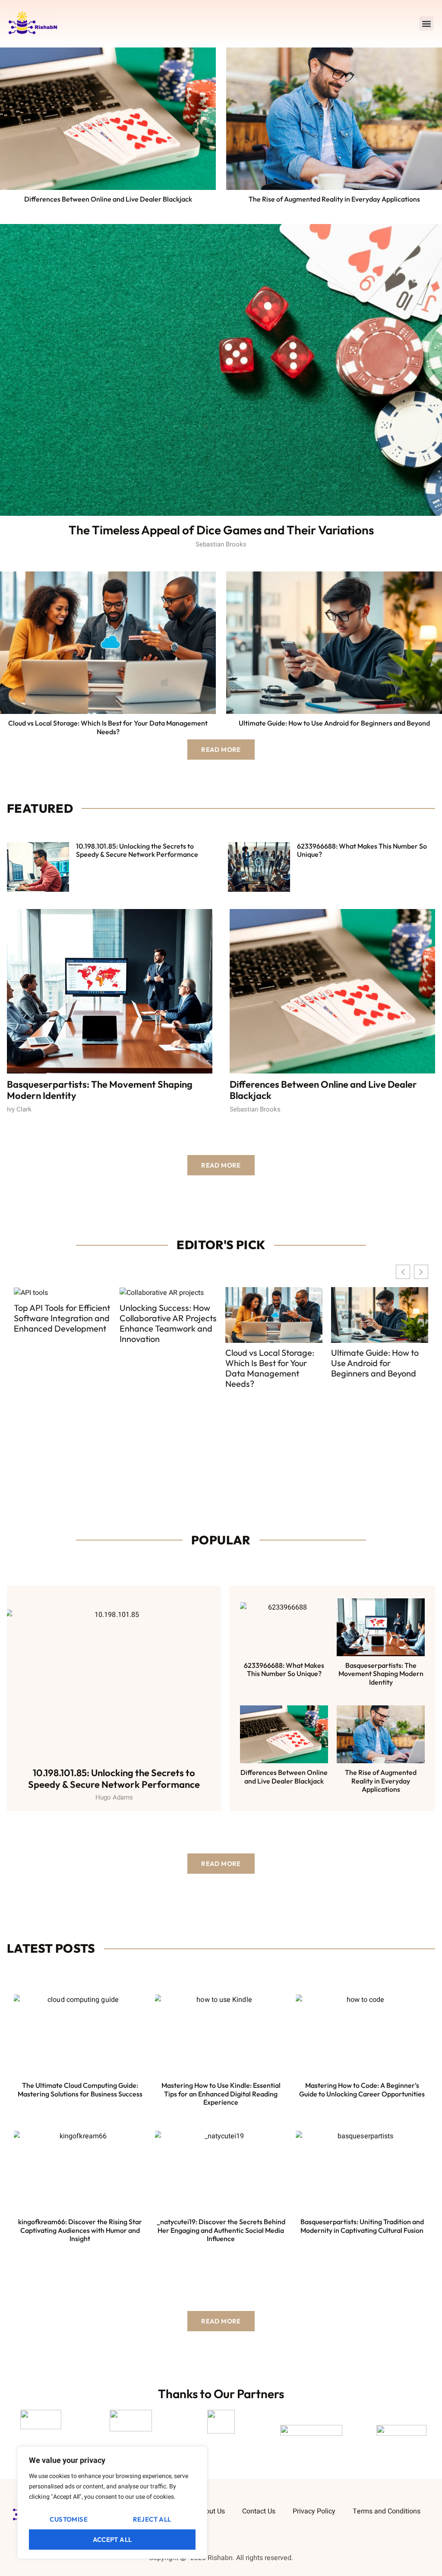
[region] (112, 2503)
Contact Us (259, 2511)
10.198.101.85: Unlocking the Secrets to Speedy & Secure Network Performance (137, 850)
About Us (211, 2511)
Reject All (152, 2519)
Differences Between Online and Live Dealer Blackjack (108, 199)
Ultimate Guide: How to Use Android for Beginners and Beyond (334, 723)
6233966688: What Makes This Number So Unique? (362, 850)
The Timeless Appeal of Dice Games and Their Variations (221, 530)
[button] (426, 24)
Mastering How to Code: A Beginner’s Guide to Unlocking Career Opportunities (362, 2089)
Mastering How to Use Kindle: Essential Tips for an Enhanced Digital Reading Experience (221, 2093)
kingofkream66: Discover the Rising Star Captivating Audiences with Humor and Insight (80, 2230)
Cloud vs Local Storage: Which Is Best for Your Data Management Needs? (108, 727)
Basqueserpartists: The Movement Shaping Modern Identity (100, 1090)
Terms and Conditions (387, 2511)
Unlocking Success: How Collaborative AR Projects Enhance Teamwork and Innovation (62, 1323)
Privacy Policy (314, 2511)
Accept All (112, 2540)
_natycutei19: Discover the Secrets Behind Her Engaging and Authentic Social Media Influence (221, 2230)
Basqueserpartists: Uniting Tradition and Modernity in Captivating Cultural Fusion (362, 2226)
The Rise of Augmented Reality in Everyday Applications (334, 199)
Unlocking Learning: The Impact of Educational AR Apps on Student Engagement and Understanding (380, 1329)
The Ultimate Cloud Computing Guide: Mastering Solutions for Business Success (80, 2089)
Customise (69, 2519)
